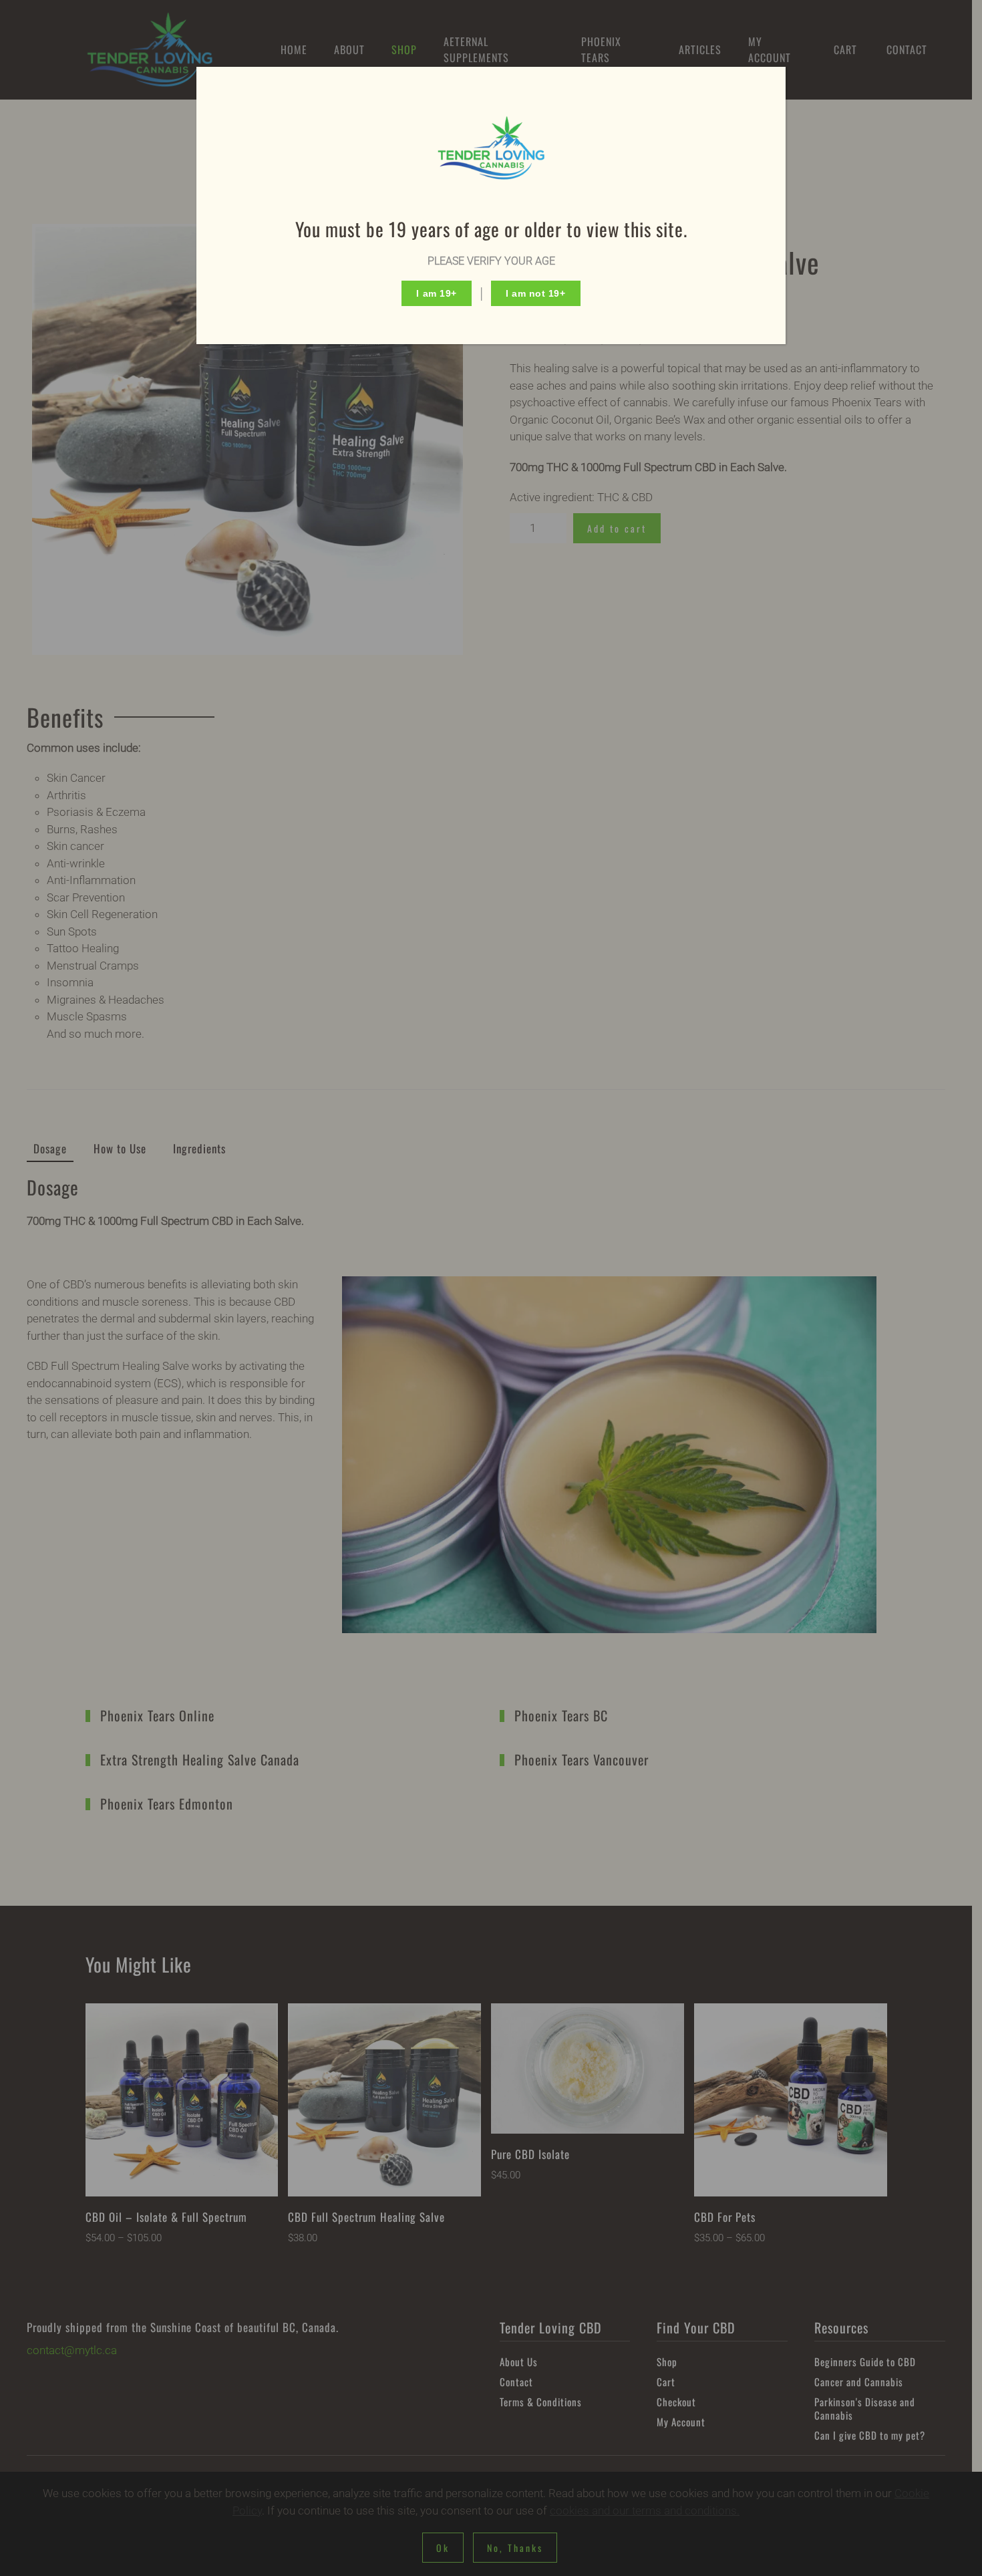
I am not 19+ (536, 293)
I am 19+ (436, 293)
